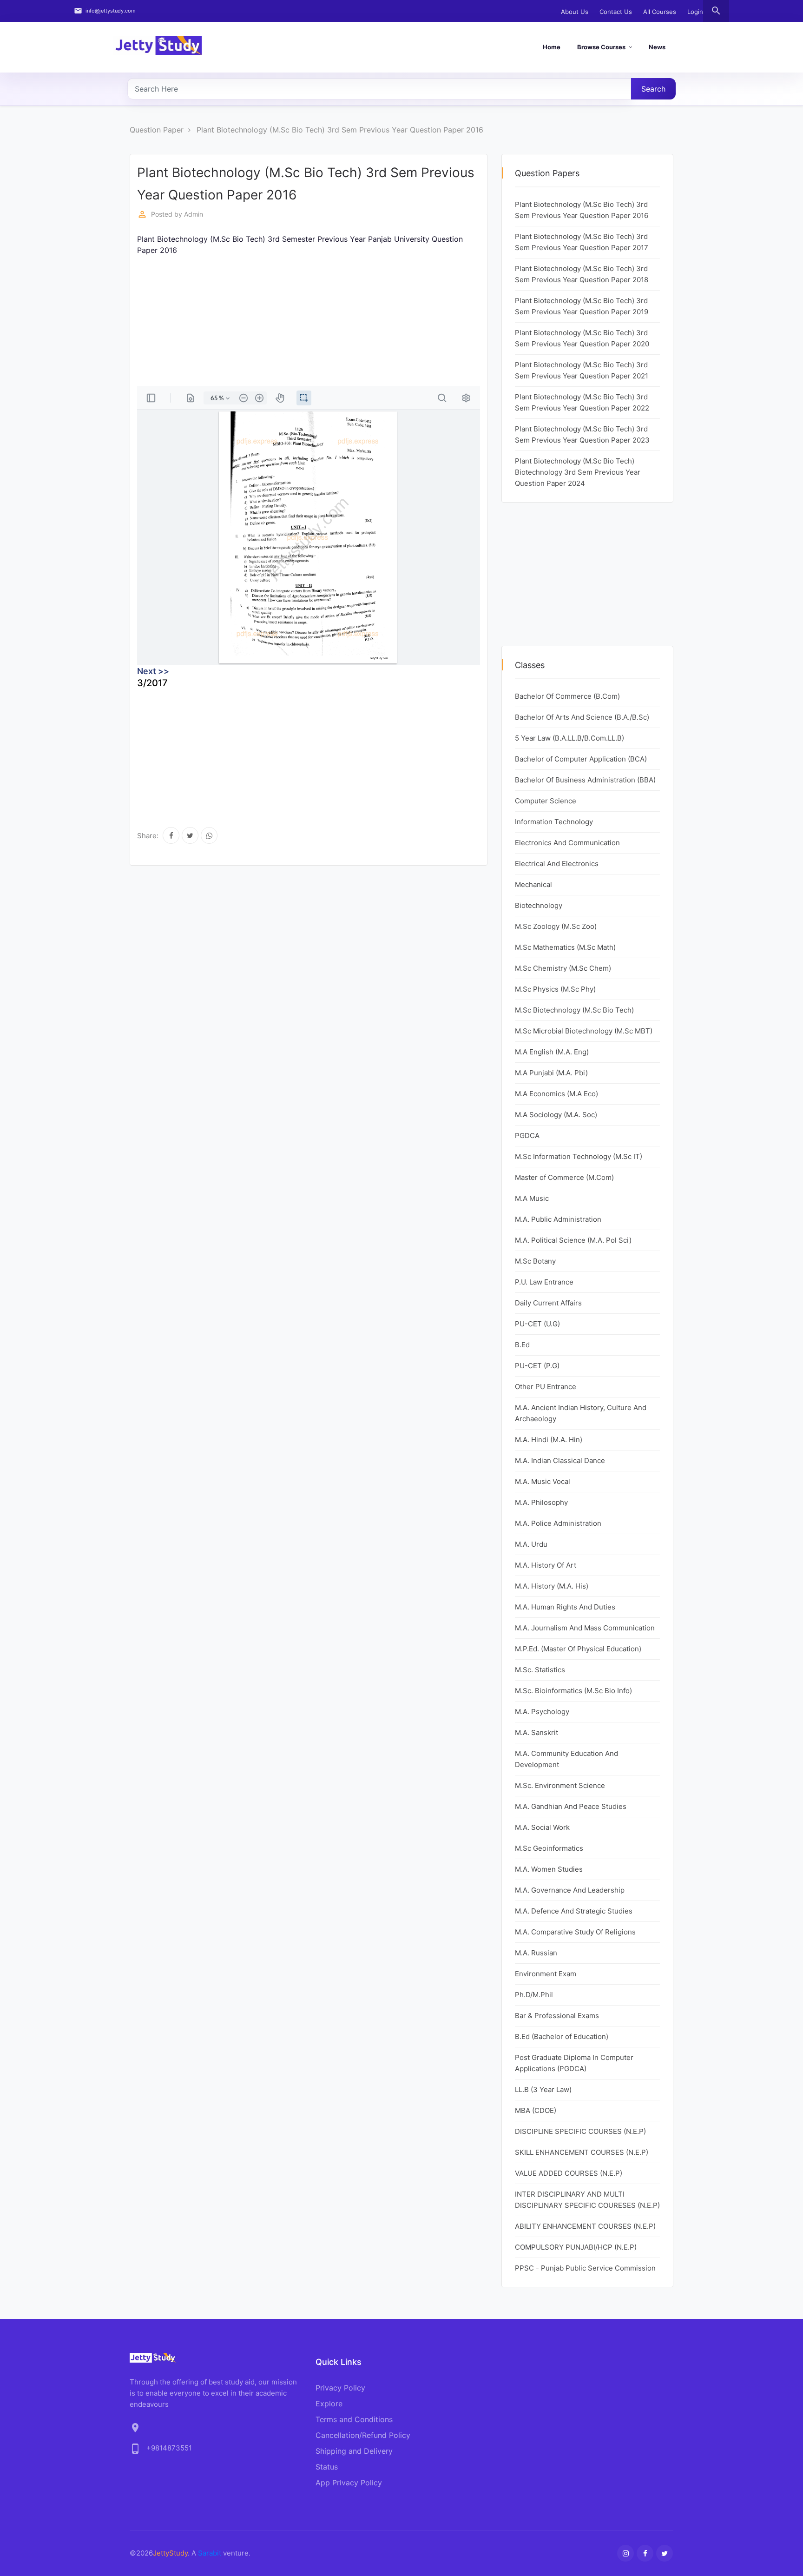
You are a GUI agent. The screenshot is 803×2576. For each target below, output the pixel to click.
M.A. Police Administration (558, 1523)
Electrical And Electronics (557, 864)
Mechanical (533, 884)
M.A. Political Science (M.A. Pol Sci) (573, 1240)
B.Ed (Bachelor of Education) (562, 2036)
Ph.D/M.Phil (534, 1995)
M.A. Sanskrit (536, 1732)
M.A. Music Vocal (543, 1481)
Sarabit (210, 2553)
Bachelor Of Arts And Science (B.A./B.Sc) (582, 717)
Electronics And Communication (567, 843)
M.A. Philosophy (541, 1502)
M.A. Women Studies (549, 1869)
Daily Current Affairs (548, 1303)
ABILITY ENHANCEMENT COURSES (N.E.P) (585, 2226)
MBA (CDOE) (536, 2110)
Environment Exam (546, 1974)
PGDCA (527, 1136)
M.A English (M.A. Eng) (552, 1052)
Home (552, 47)
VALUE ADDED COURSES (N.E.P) (569, 2173)
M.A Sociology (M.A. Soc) (556, 1115)
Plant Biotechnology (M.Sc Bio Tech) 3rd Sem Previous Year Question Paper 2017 (582, 242)
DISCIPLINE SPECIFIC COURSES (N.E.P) (580, 2131)
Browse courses (601, 47)
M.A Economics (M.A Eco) (556, 1094)
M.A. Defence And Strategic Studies (574, 1911)
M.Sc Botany (535, 1261)
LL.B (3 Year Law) (543, 2089)
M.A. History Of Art (546, 1565)
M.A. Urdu (531, 1544)
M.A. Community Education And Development (566, 1759)
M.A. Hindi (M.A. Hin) (549, 1440)
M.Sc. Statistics (540, 1670)
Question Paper (157, 130)
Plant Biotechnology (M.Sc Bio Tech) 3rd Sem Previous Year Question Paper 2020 (582, 338)
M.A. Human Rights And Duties (565, 1607)
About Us (575, 12)
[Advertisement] (309, 321)
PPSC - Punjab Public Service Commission (585, 2268)
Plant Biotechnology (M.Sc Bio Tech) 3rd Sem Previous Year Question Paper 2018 (582, 274)
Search (653, 89)
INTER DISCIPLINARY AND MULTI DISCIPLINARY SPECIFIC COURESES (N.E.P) (587, 2200)
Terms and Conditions (354, 2419)
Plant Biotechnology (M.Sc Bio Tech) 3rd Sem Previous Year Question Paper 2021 (582, 370)
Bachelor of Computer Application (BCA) (581, 759)
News (657, 47)
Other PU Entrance (546, 1387)
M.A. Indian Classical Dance (560, 1460)
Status (327, 2467)
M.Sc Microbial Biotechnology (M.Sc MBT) (584, 1031)
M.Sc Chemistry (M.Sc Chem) (563, 968)
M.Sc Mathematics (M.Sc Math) (565, 947)
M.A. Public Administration (558, 1219)
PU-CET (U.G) (537, 1324)
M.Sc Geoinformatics (549, 1848)
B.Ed (522, 1345)
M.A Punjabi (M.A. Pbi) (551, 1073)
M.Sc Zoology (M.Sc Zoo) (556, 926)
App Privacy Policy (349, 2483)
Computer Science (546, 801)
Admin (194, 214)
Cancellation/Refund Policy (363, 2435)
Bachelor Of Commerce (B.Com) (567, 696)
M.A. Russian (536, 1953)
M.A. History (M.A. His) (552, 1586)
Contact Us (616, 12)
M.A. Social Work (542, 1827)
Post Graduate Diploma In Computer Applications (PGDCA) (574, 2063)
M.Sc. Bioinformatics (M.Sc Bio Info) (573, 1691)
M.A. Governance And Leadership (570, 1890)
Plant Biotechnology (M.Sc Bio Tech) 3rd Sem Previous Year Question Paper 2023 (582, 434)
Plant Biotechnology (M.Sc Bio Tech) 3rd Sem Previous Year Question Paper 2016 (340, 130)
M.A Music (532, 1198)
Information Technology (554, 822)
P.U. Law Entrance (544, 1282)
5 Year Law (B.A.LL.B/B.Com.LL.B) (569, 738)
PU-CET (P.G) (537, 1366)
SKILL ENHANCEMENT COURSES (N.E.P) (582, 2152)
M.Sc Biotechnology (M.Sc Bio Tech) (574, 1010)
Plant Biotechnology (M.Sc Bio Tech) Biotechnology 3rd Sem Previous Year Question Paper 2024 (578, 472)
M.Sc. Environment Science (560, 1785)
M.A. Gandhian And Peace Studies (571, 1806)
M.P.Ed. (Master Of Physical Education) (578, 1649)
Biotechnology (539, 905)
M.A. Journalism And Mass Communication (585, 1628)
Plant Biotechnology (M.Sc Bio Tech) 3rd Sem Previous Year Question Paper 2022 (582, 402)
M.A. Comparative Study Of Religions (575, 1932)
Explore (329, 2404)
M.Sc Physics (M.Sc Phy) (555, 989)
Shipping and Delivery (354, 2451)
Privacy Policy (340, 2388)
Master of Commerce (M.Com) (564, 1177)
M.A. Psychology (542, 1712)
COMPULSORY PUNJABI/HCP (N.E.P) (576, 2247)
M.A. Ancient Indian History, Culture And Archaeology (581, 1413)
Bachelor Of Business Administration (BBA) (585, 780)
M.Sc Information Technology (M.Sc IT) (579, 1156)
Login (695, 12)
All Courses (660, 12)
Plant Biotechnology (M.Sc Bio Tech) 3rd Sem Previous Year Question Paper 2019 (582, 306)
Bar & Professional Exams (557, 2016)
